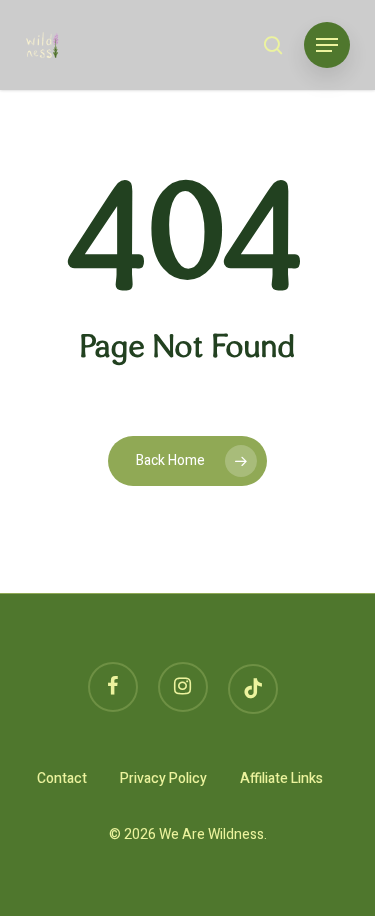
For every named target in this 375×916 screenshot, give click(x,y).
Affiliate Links (281, 778)
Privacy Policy (163, 778)
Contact (62, 778)
